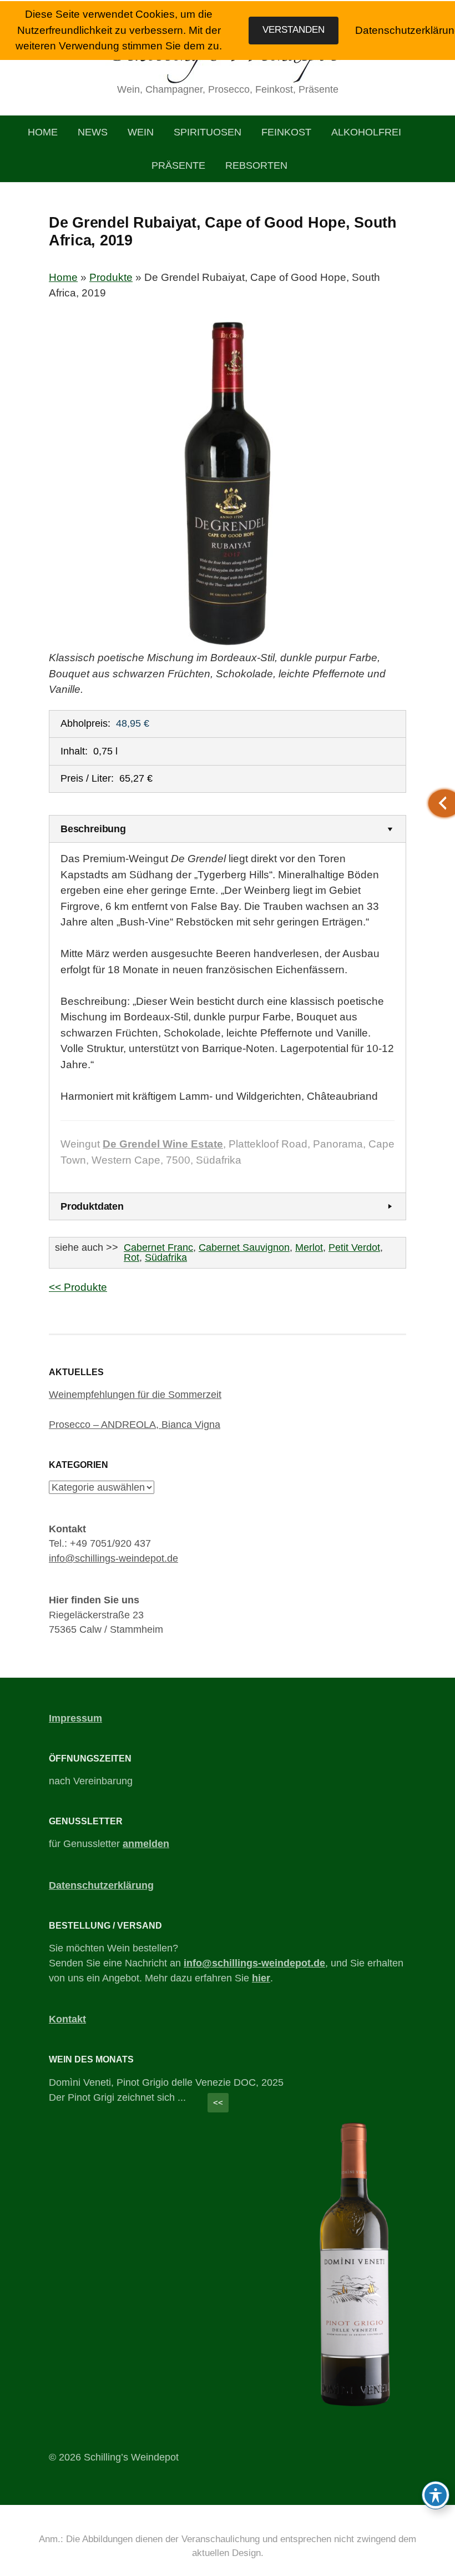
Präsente (178, 165)
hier (261, 1978)
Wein (141, 132)
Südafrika (166, 1257)
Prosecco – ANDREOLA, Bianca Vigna (135, 1425)
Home (43, 132)
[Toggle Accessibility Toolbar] (436, 2495)
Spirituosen (208, 132)
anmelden (146, 1844)
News (93, 132)
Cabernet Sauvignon (244, 1247)
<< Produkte (78, 1287)
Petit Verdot (354, 1247)
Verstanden (294, 30)
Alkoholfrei (366, 132)
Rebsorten (256, 165)
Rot (132, 1257)
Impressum (75, 1718)
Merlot (309, 1247)
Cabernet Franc (158, 1247)
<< (218, 2103)
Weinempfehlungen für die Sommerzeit (135, 1395)
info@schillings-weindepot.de (113, 1558)
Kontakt (67, 2019)
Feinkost (286, 132)
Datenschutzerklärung (101, 1885)
